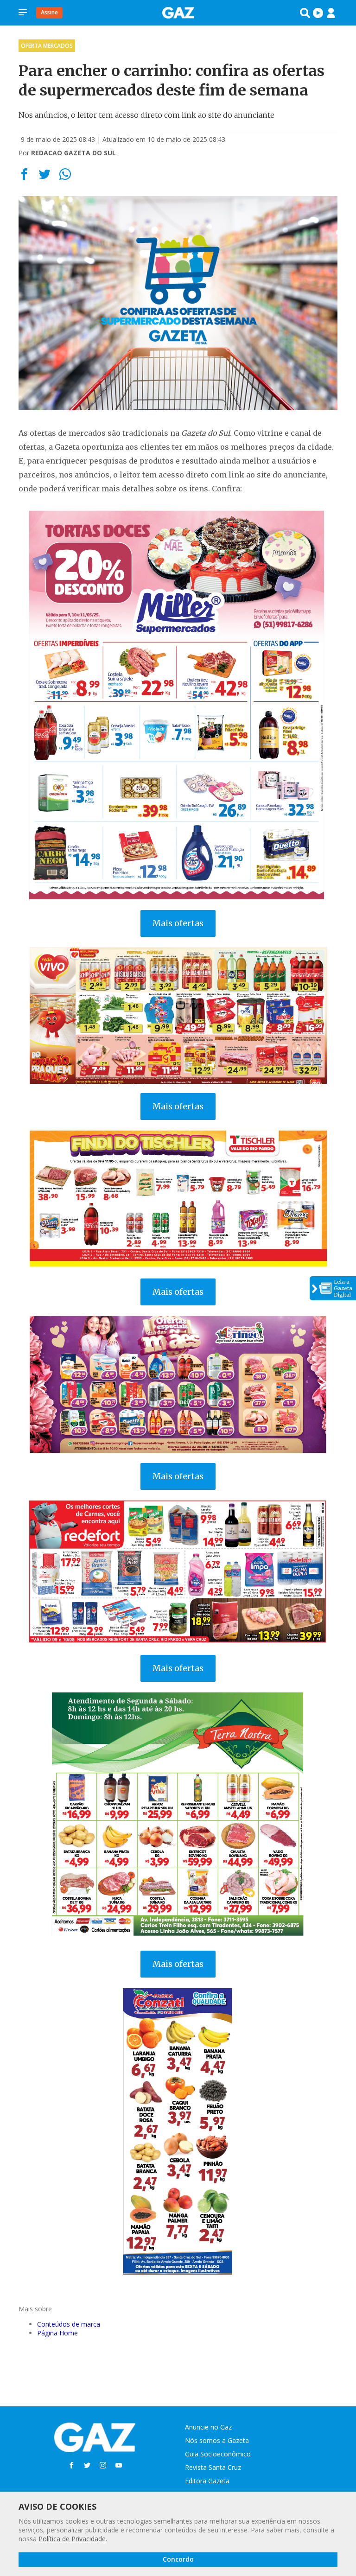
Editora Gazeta (207, 2481)
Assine (49, 12)
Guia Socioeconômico (218, 2454)
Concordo (178, 2559)
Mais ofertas (178, 923)
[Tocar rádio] (318, 13)
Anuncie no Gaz (208, 2427)
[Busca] (305, 13)
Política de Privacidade (72, 2539)
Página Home (57, 2333)
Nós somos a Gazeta (217, 2440)
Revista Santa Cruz (213, 2467)
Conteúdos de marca (69, 2324)
